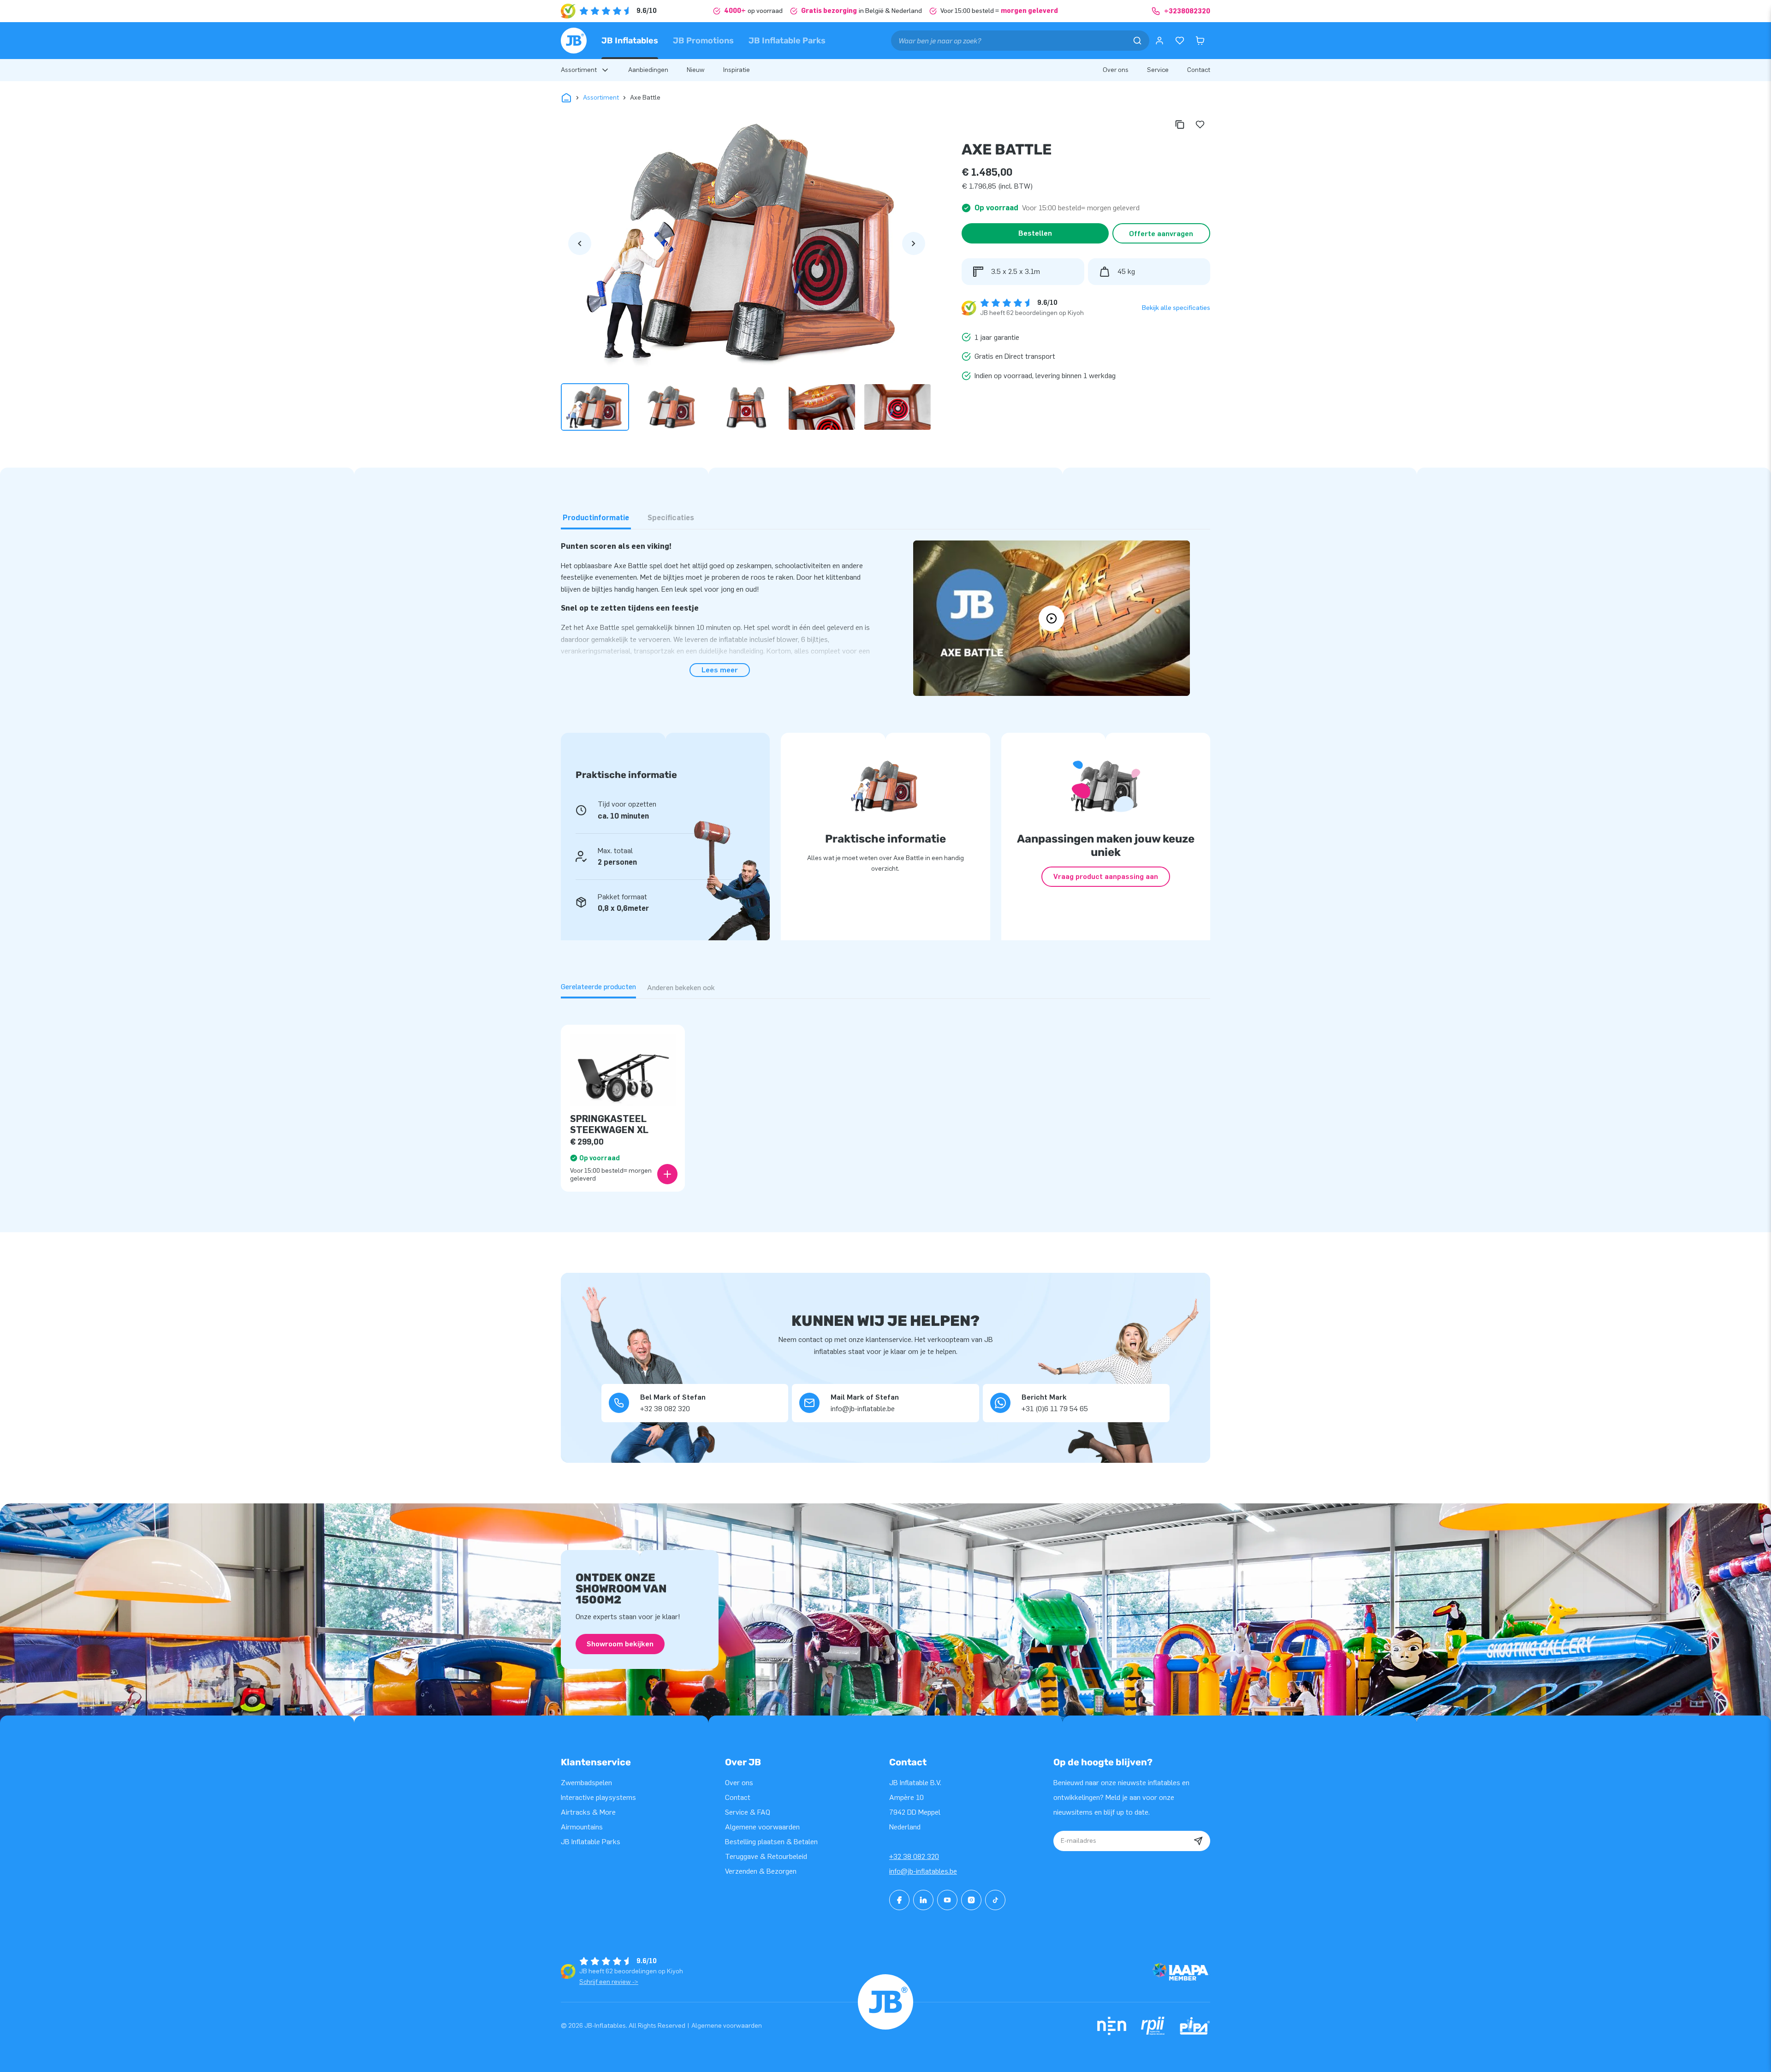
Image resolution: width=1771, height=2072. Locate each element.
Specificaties (671, 518)
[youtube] (947, 1900)
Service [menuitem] (1158, 70)
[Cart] (1200, 41)
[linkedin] (923, 1900)
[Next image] (914, 243)
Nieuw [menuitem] (696, 70)
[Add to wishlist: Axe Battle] (1200, 125)
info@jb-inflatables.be (923, 1871)
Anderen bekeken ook (681, 988)
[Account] (1159, 41)
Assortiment (601, 98)
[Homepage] (574, 41)
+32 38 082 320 (914, 1856)
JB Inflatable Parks (787, 41)
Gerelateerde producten (598, 987)
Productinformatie (596, 518)
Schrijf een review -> (609, 1982)
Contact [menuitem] (1199, 70)
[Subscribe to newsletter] (1198, 1841)
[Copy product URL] (1180, 125)
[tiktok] (995, 1900)
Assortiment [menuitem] (579, 70)
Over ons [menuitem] (1116, 70)
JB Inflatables (630, 41)
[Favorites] (1180, 41)
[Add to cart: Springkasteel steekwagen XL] (667, 1174)
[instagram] (971, 1900)
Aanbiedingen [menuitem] (648, 70)
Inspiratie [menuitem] (737, 70)
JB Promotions (703, 41)
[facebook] (899, 1900)
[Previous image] (580, 243)
